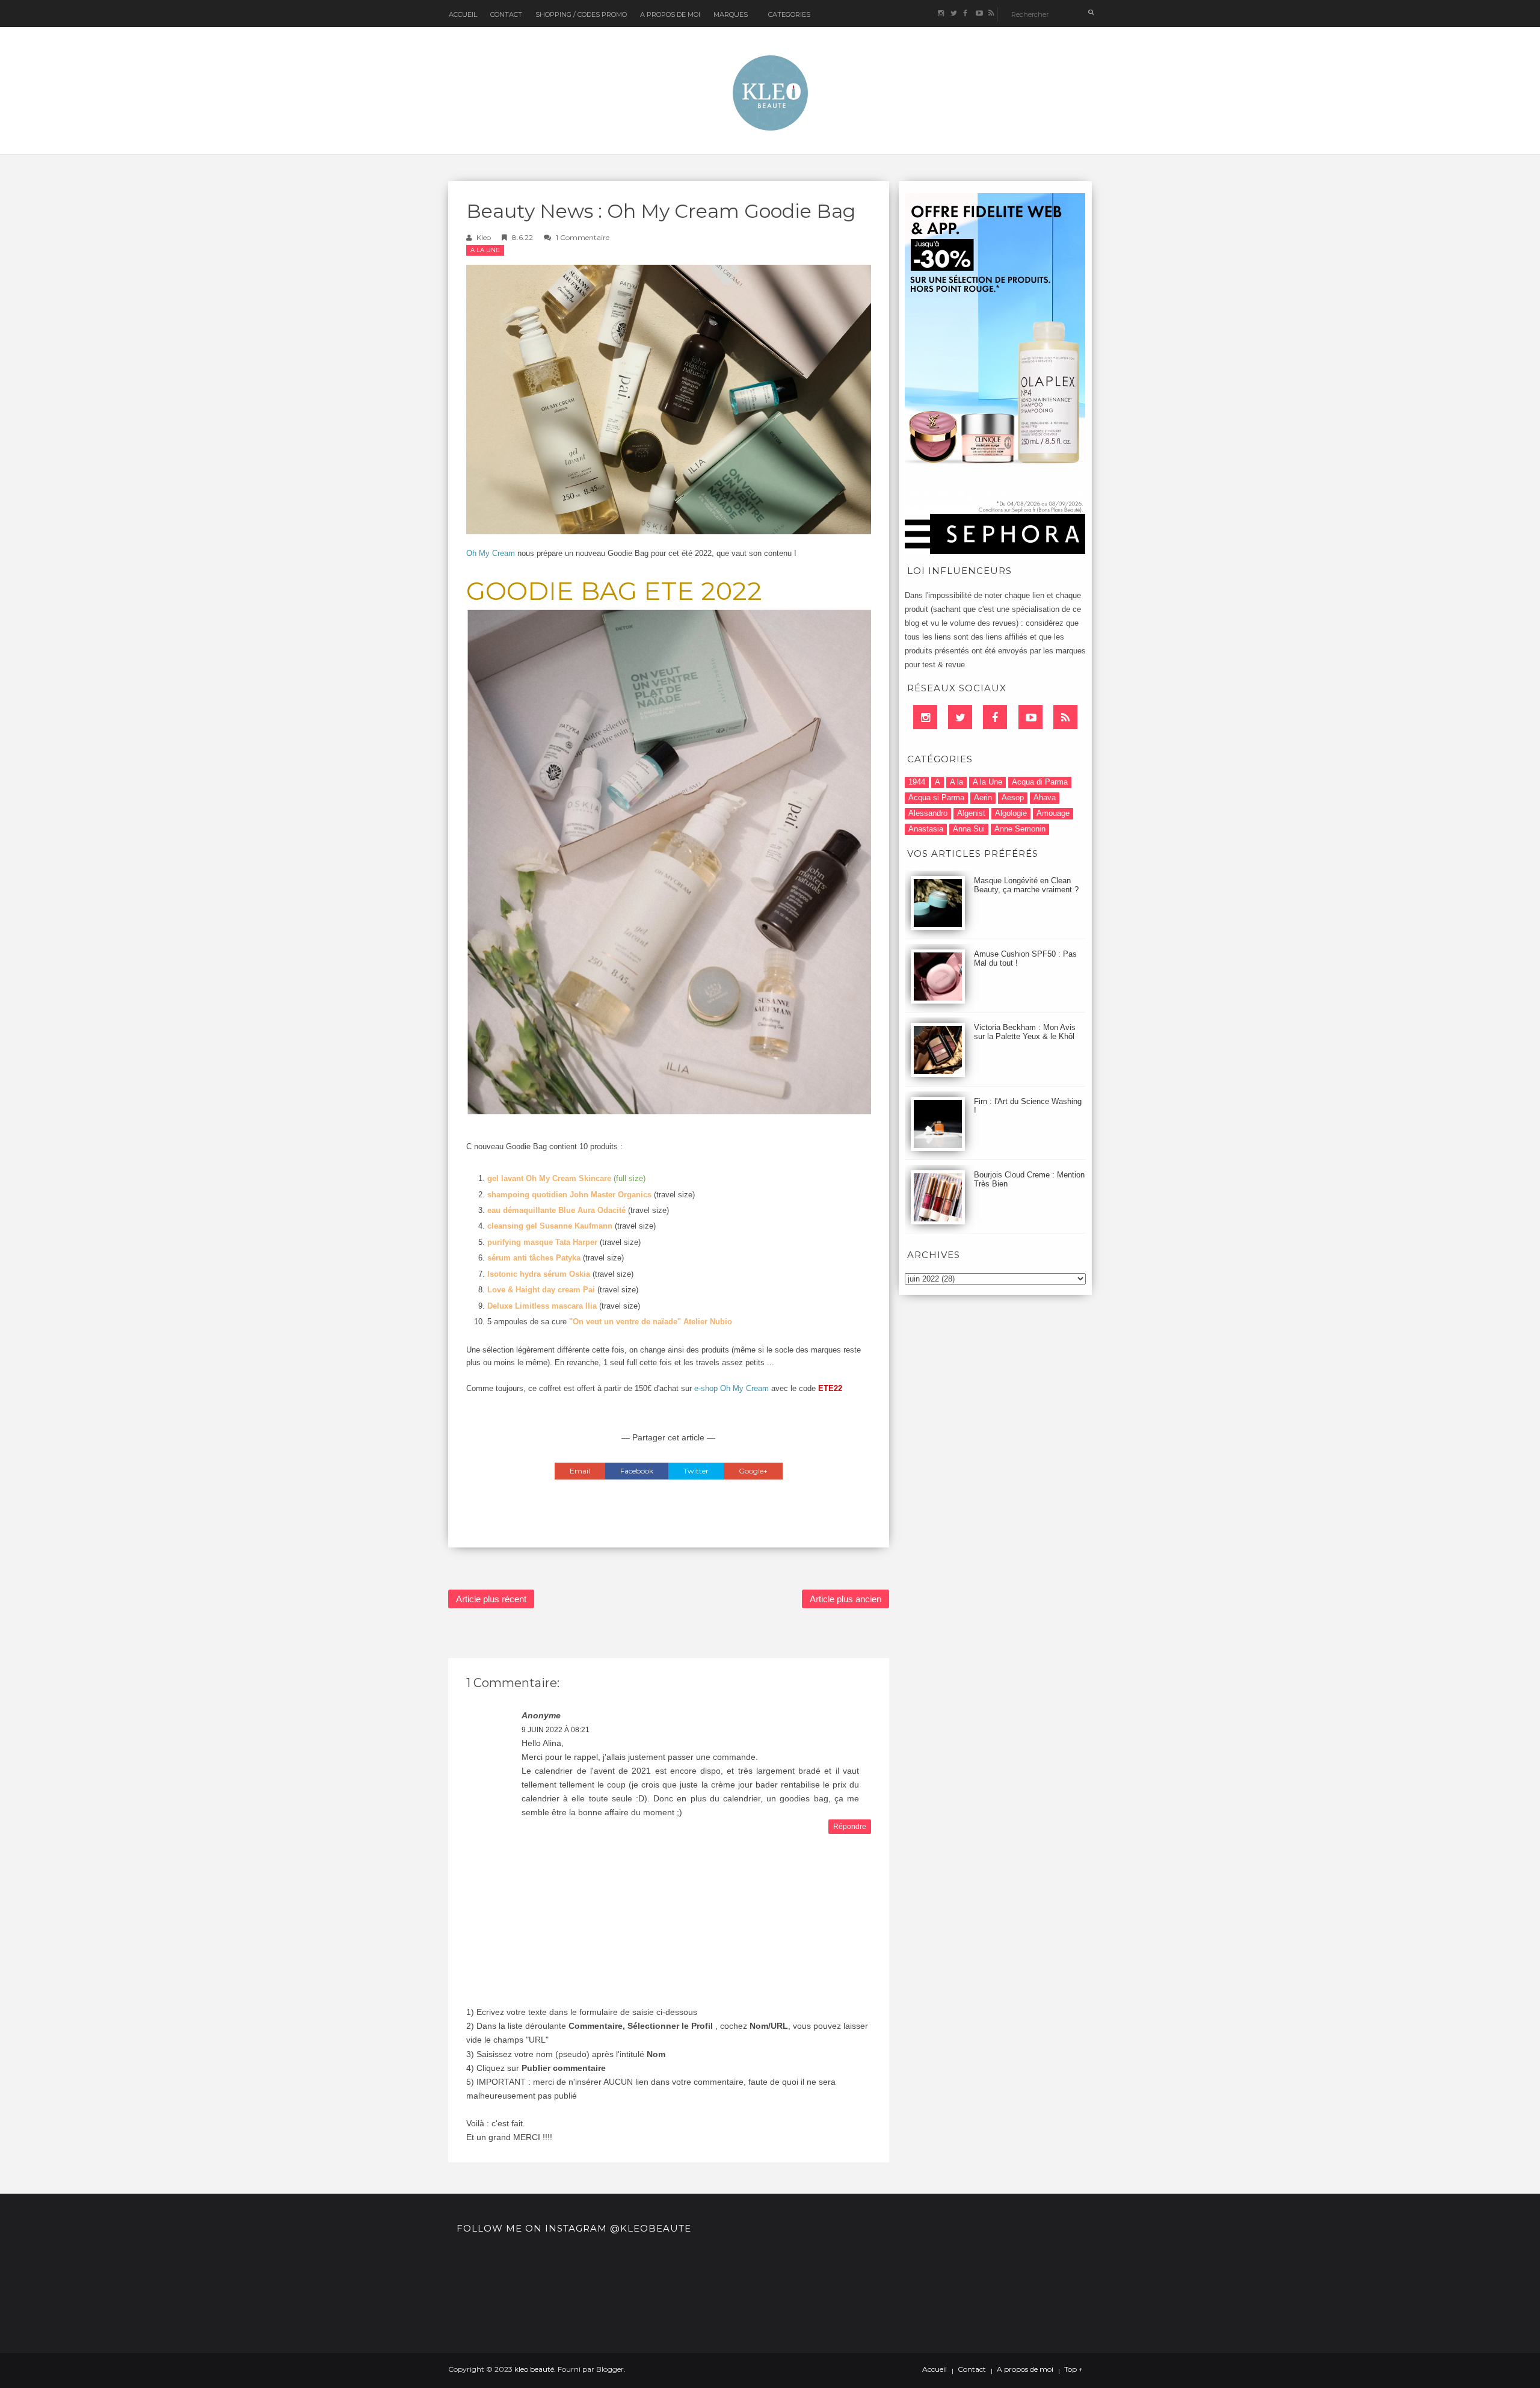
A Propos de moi (670, 14)
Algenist (971, 813)
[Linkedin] (925, 717)
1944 (917, 782)
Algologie (1011, 813)
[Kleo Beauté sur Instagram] (941, 14)
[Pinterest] (1030, 717)
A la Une (485, 250)
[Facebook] (995, 717)
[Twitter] (960, 717)
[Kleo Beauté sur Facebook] (966, 14)
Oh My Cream (491, 553)
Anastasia (926, 829)
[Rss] (1065, 717)
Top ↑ (1073, 2369)
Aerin (983, 798)
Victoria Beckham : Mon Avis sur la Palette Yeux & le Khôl (1025, 1032)
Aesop (1013, 798)
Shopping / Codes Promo (581, 14)
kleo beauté (534, 2369)
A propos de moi (1025, 2369)
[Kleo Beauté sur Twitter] (953, 14)
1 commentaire (583, 237)
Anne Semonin (1020, 829)
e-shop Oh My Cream (731, 1388)
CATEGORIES (789, 14)
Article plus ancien (845, 1599)
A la (956, 782)
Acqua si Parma (936, 798)
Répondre (850, 1827)
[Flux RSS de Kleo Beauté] (991, 14)
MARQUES (731, 14)
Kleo (484, 237)
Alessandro (928, 813)
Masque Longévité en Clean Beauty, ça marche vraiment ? (1026, 885)
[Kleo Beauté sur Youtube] (978, 14)
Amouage (1053, 813)
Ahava (1045, 798)
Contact (506, 14)
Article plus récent (491, 1599)
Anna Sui (969, 829)
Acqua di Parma (1040, 782)
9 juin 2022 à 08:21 (556, 1730)
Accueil (463, 14)
